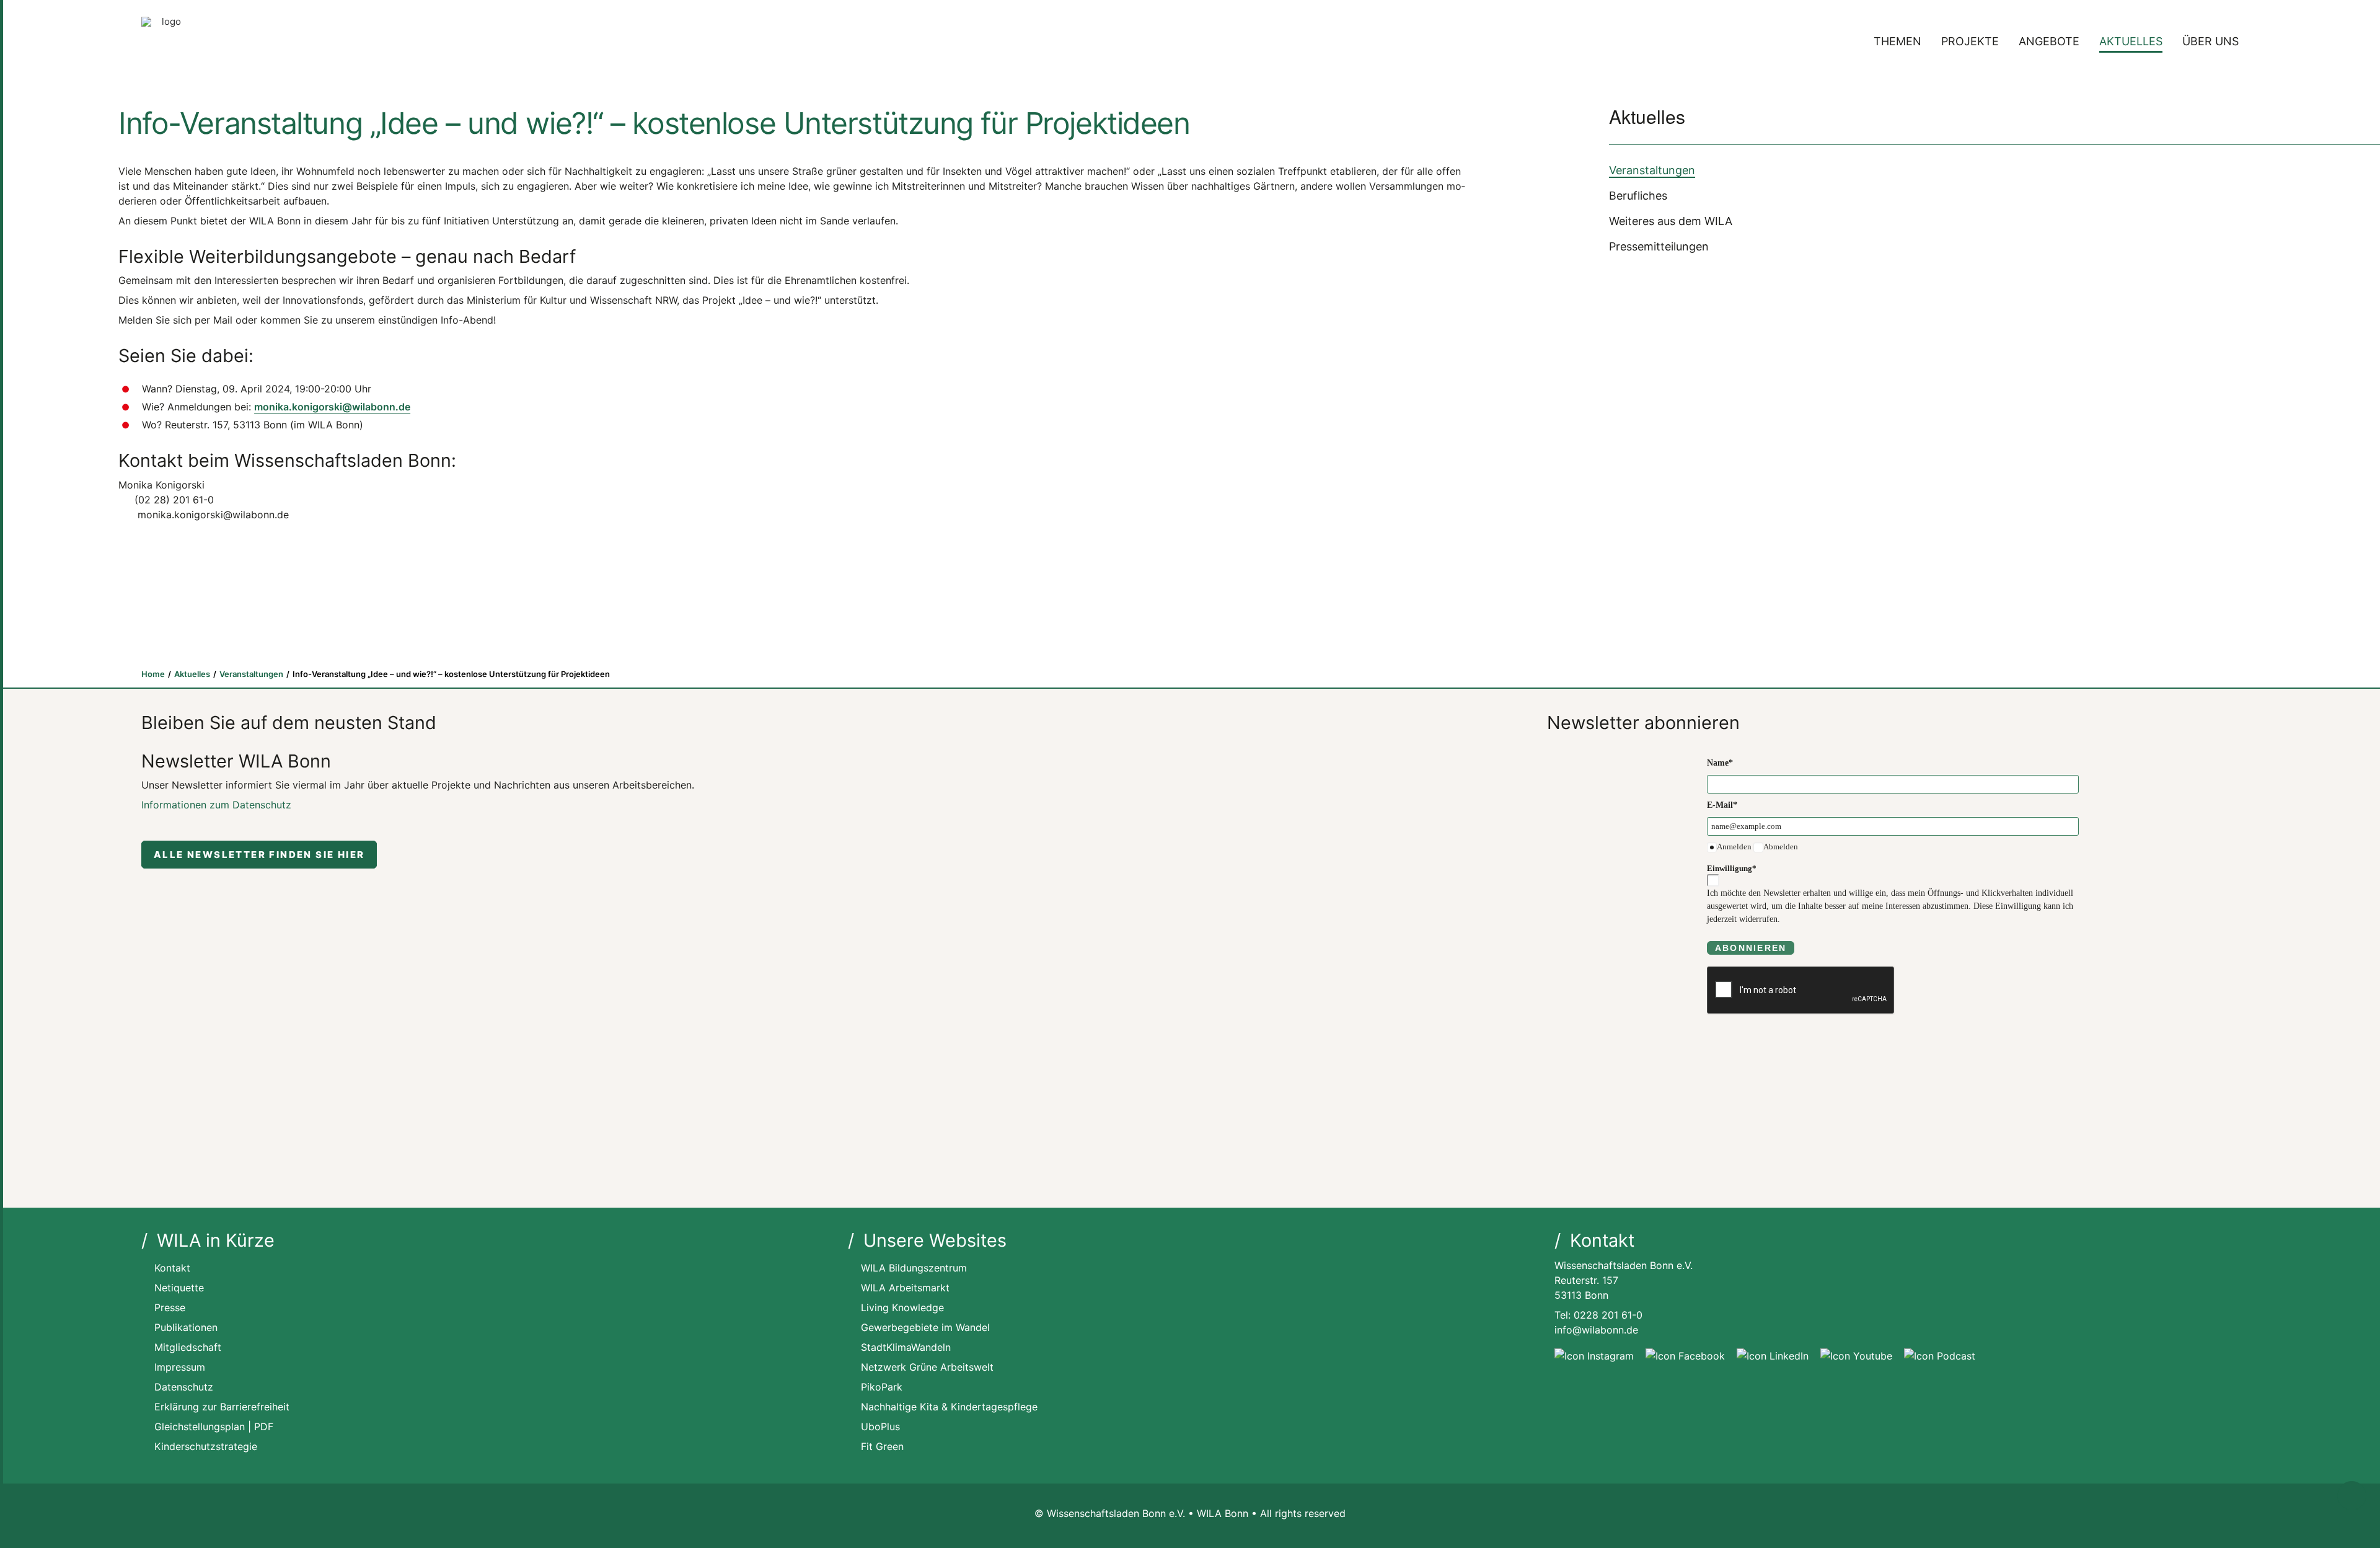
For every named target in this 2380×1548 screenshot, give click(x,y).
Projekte (1970, 41)
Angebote (2049, 41)
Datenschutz (184, 1387)
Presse (170, 1307)
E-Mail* (1722, 805)
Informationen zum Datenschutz (216, 805)
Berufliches (1638, 196)
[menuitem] (1902, 42)
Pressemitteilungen (1659, 246)
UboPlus (880, 1426)
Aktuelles (2131, 41)
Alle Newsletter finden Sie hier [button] (259, 855)
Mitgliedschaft (188, 1347)
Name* (1720, 763)
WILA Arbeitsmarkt (905, 1288)
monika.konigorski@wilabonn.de (332, 407)
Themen (1897, 41)
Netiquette (179, 1288)
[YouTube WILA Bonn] (1856, 1356)
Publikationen (186, 1327)
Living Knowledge (902, 1307)
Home (153, 674)
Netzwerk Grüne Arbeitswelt (927, 1367)
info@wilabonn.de (1596, 1330)
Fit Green (882, 1446)
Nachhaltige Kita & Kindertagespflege (949, 1407)
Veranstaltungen (1652, 170)
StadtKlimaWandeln (906, 1347)
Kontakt (172, 1268)
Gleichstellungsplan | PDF (214, 1426)
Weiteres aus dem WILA (1671, 221)
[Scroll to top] (2352, 1495)
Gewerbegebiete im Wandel (925, 1327)
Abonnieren (1751, 948)
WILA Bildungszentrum (914, 1268)
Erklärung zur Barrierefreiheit (222, 1407)
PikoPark (882, 1387)
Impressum (180, 1367)
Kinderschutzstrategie (206, 1446)
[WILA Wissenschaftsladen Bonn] (166, 42)
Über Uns (2210, 41)
